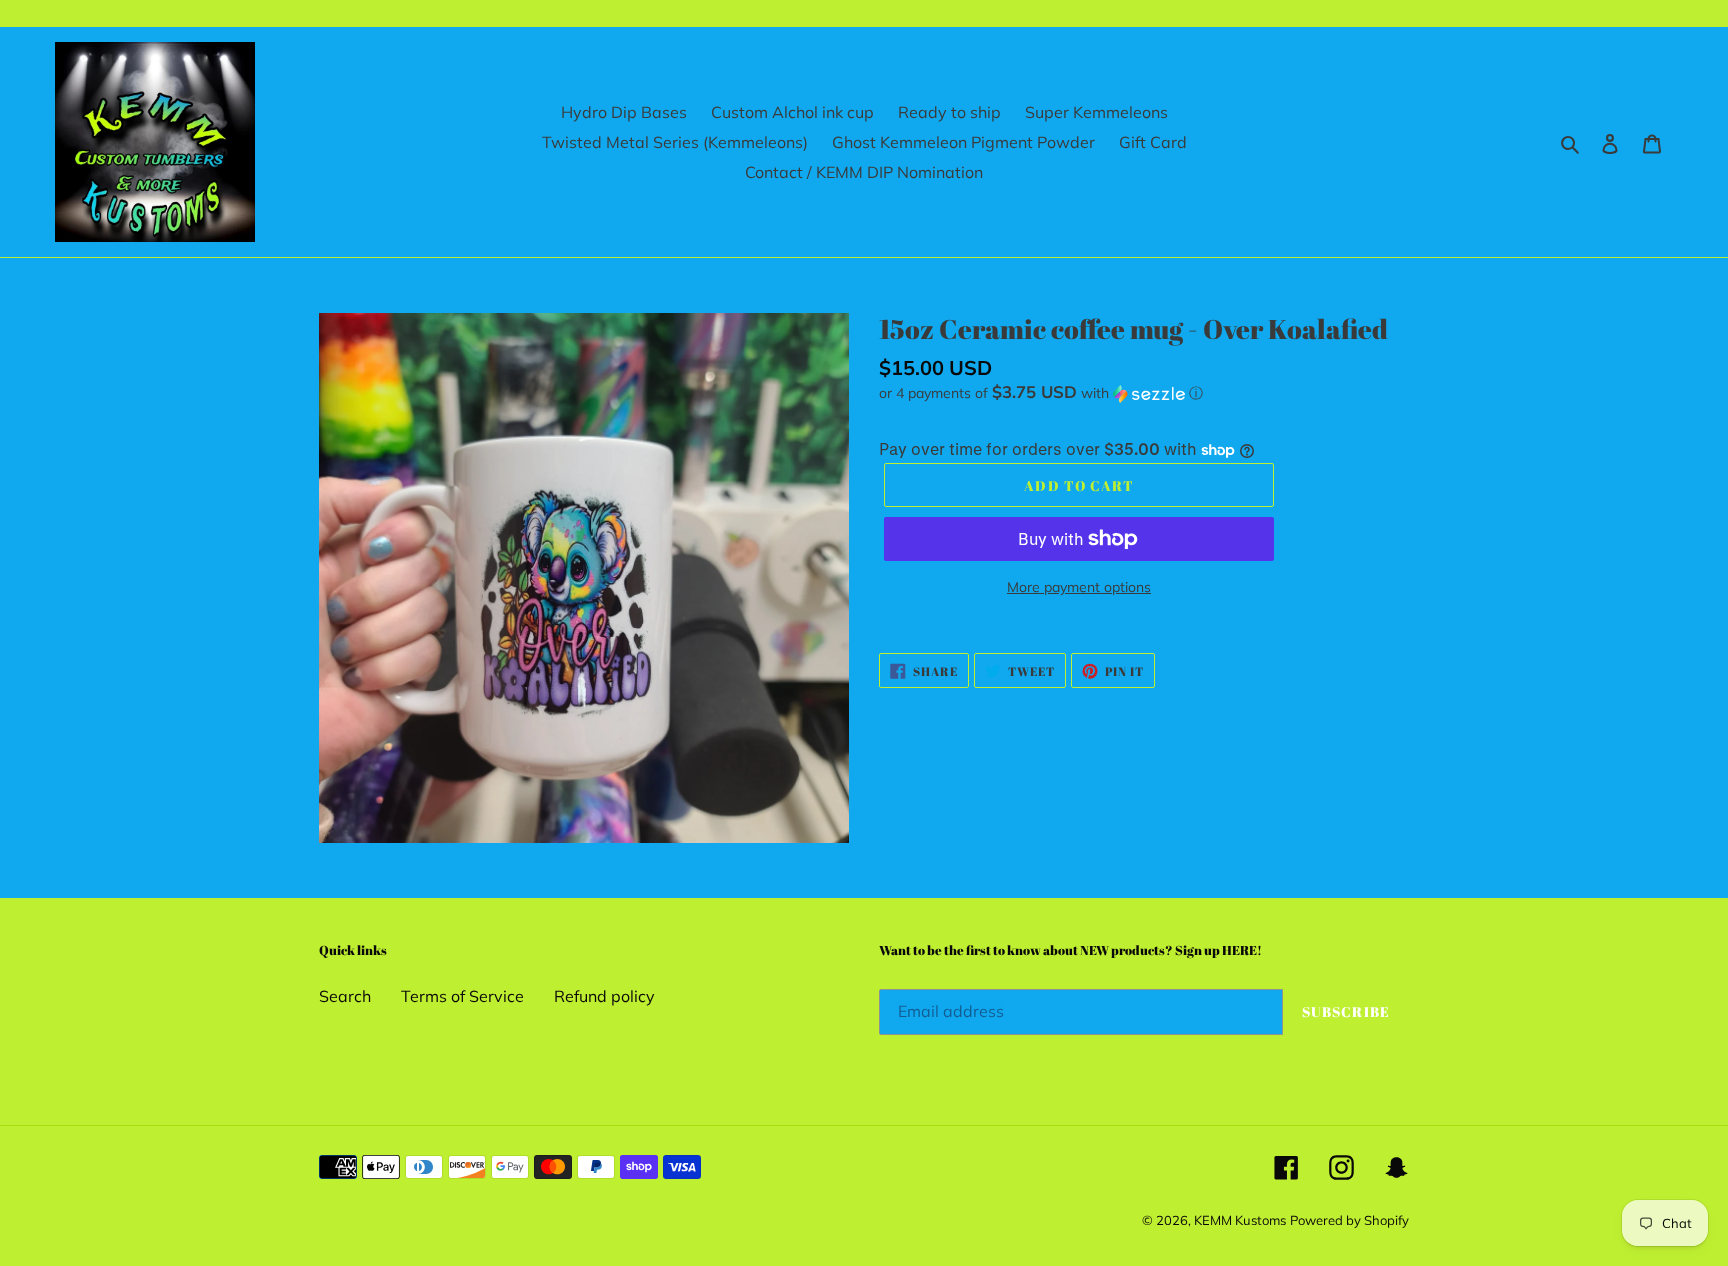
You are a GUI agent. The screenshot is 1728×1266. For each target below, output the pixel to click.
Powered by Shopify (1349, 1220)
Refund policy (604, 996)
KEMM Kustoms (1240, 1220)
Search (345, 996)
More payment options (1079, 587)
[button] (1041, 393)
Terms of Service (462, 996)
